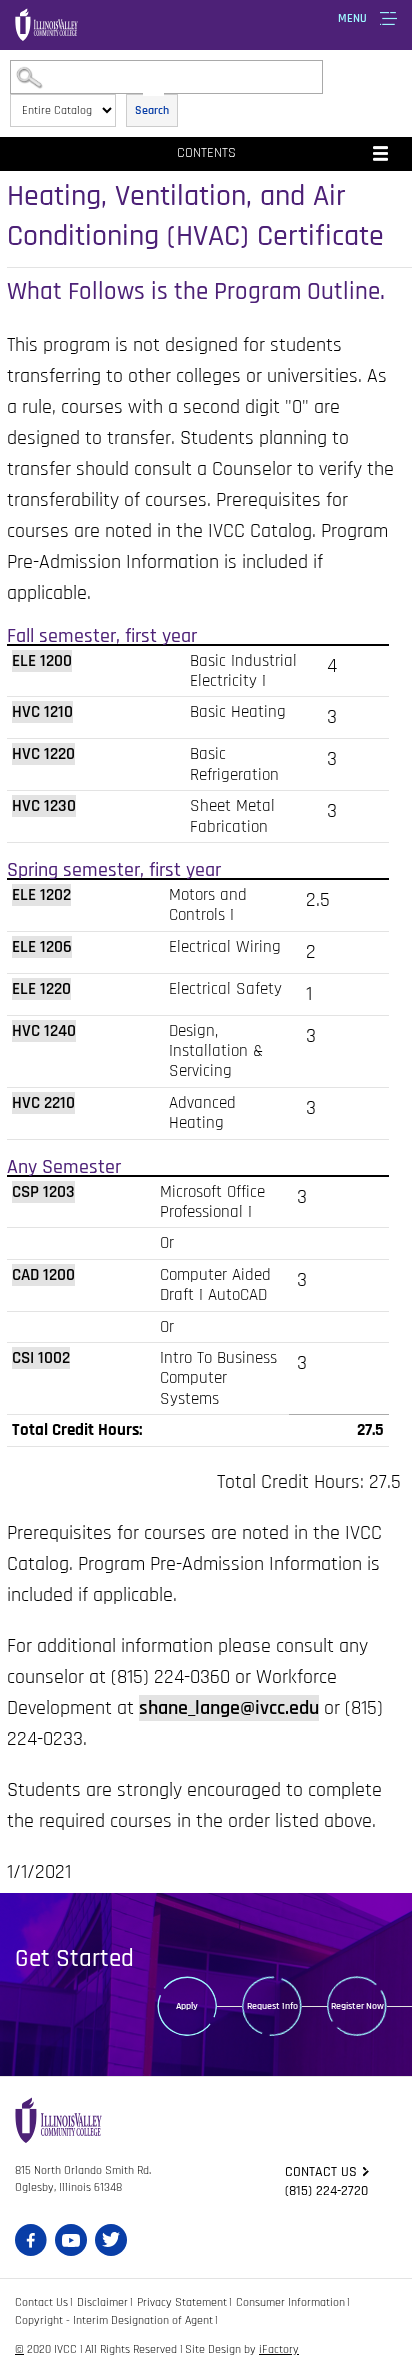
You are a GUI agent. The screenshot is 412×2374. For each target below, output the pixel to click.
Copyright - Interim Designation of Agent (114, 2320)
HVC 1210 (42, 712)
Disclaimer (102, 2302)
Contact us (321, 2172)
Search (152, 110)
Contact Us (41, 2302)
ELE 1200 (42, 661)
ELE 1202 (41, 895)
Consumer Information (290, 2302)
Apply (187, 2006)
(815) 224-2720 (326, 2191)
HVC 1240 (44, 1031)
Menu (352, 18)
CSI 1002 (41, 1358)
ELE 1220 (41, 989)
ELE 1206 (42, 947)
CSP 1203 (43, 1192)
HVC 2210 (43, 1103)
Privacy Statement (182, 2302)
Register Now (357, 2006)
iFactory (279, 2349)
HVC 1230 (44, 806)
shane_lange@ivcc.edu (229, 1708)
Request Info (272, 2006)
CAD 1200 (43, 1275)
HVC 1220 (43, 754)
